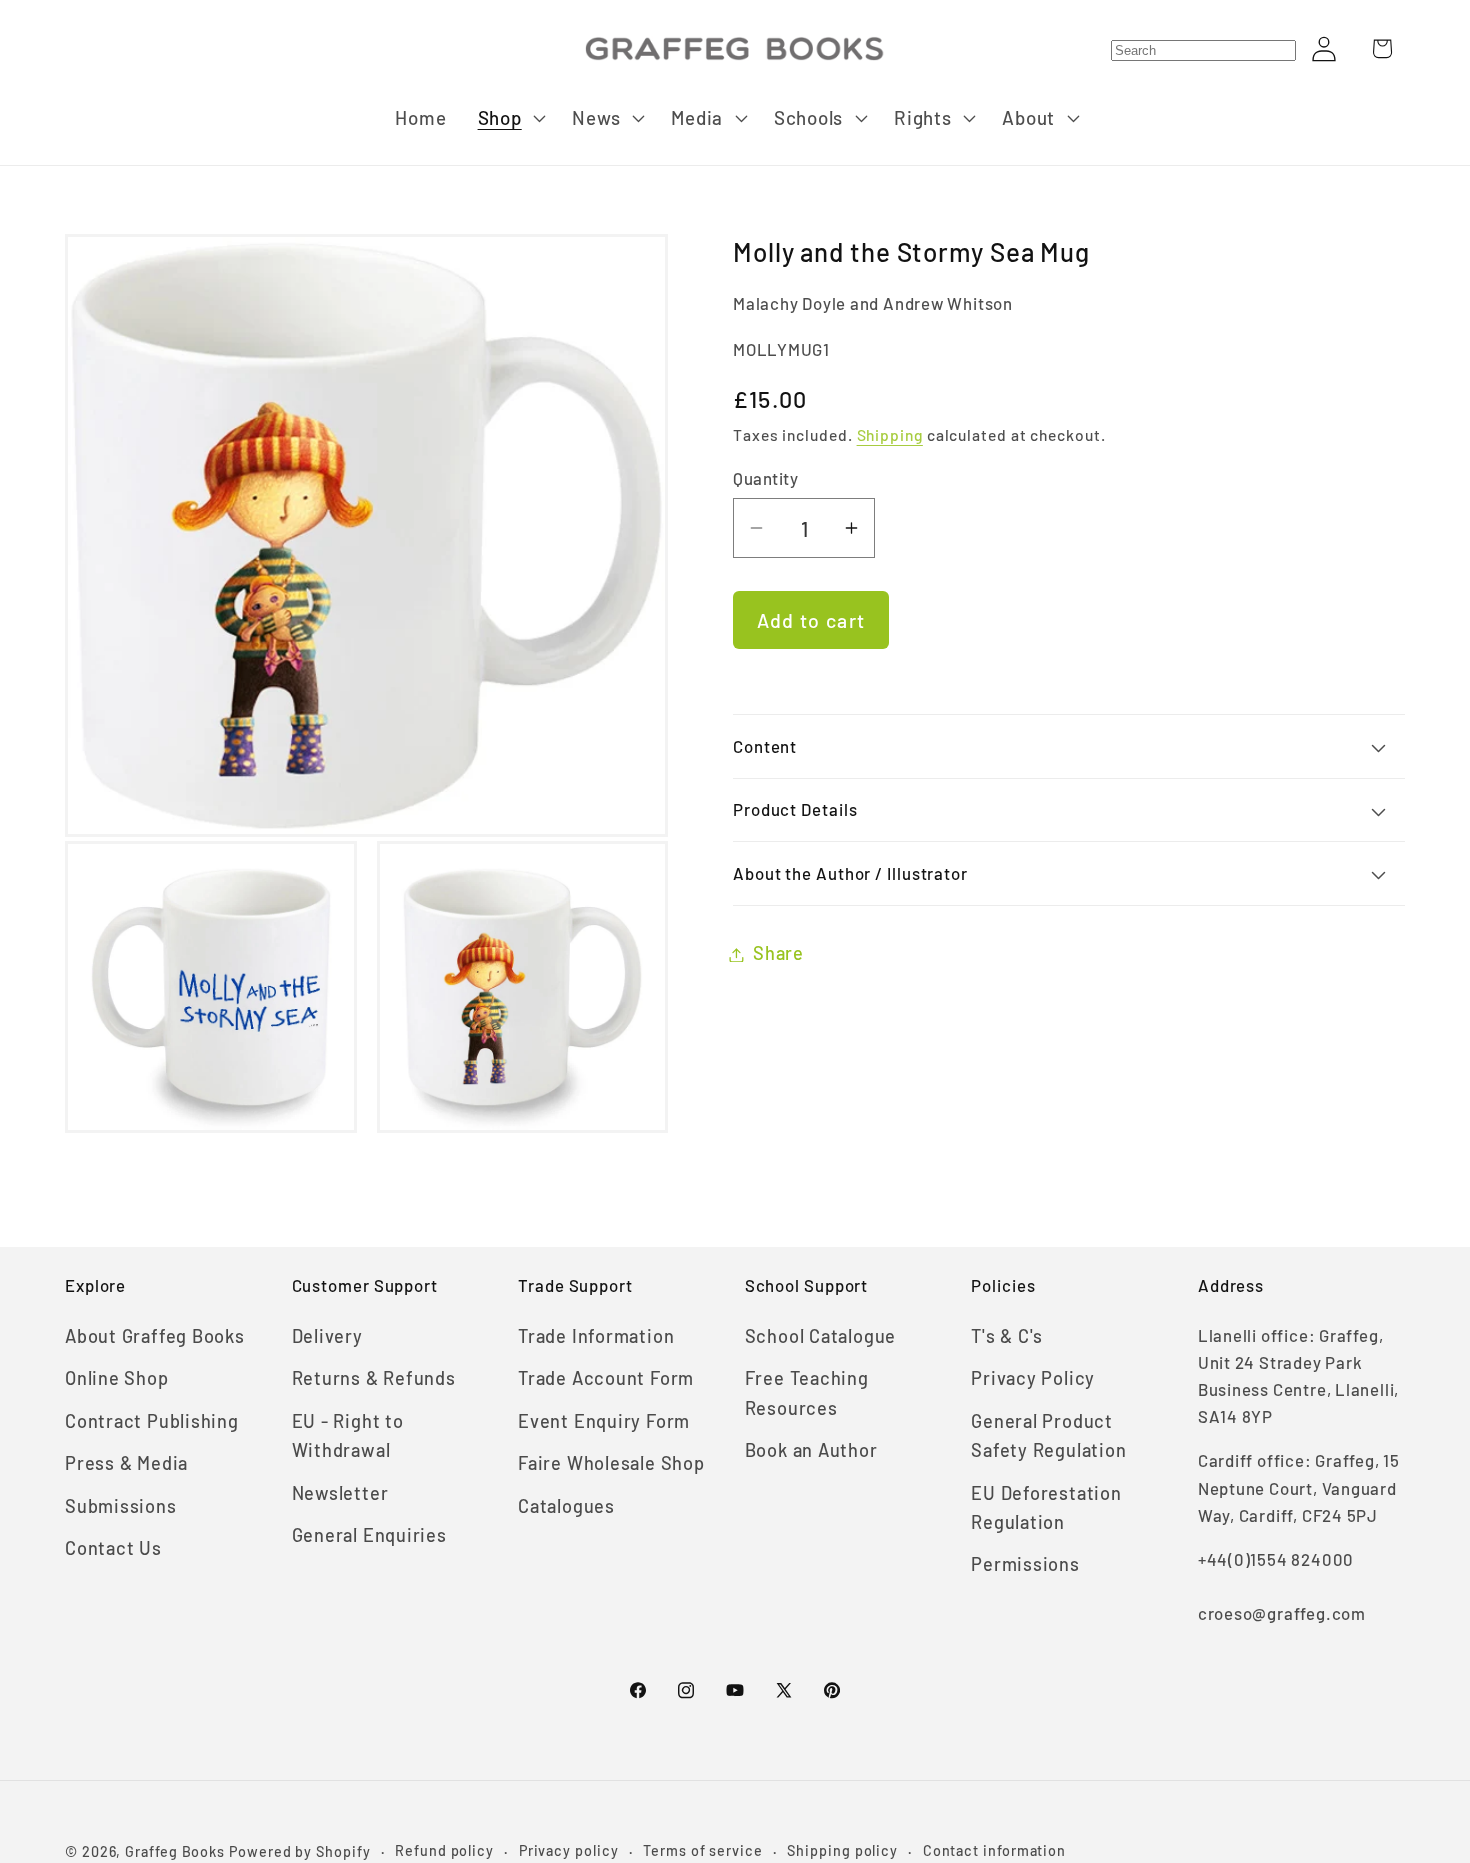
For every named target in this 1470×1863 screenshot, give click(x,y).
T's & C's (1007, 1336)
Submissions (121, 1506)
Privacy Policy (1033, 1378)
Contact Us (113, 1548)
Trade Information (596, 1336)
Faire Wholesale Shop (611, 1463)
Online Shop (117, 1378)
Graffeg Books (175, 1851)
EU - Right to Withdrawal (348, 1435)
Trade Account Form (606, 1378)
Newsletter (340, 1493)
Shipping (890, 435)
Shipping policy (842, 1850)
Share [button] (778, 954)
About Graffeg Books (155, 1336)
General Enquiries (369, 1535)
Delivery (327, 1336)
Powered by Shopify (299, 1851)
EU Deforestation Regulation (1046, 1507)
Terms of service (703, 1850)
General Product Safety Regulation (1048, 1435)
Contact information (994, 1850)
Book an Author (811, 1450)
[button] (509, 118)
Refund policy (444, 1850)
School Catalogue (820, 1336)
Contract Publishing (152, 1421)
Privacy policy (569, 1850)
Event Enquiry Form (604, 1421)
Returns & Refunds (374, 1378)
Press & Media (126, 1463)
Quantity (765, 478)
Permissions (1025, 1564)
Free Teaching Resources (807, 1392)
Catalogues (566, 1506)
